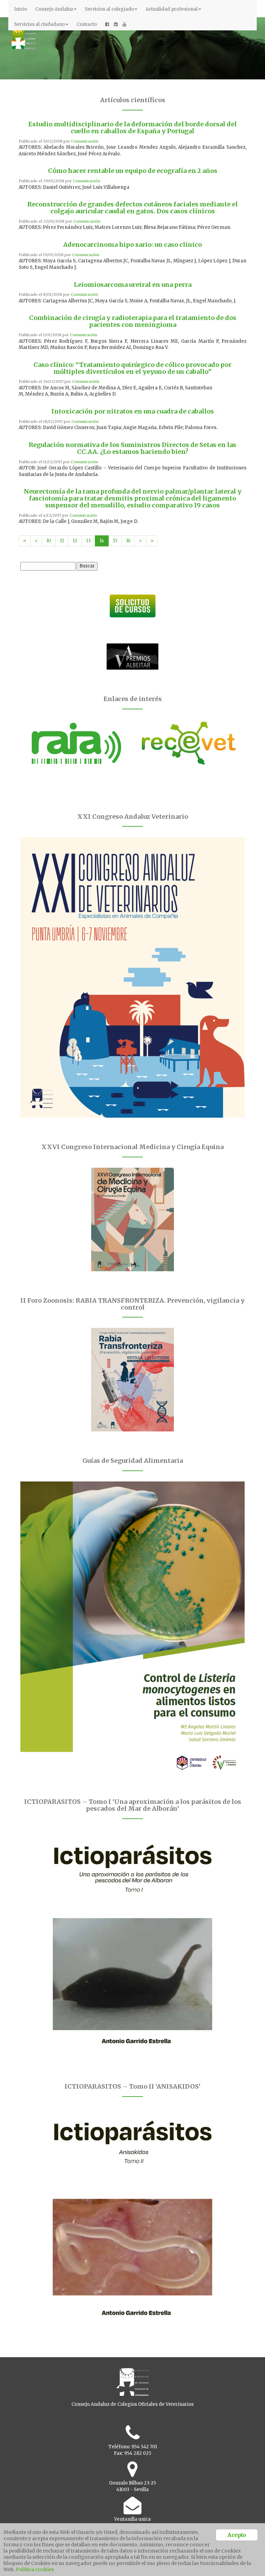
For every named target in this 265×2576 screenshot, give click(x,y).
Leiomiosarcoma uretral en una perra (133, 285)
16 (128, 541)
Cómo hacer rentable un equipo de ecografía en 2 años (133, 171)
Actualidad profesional (172, 9)
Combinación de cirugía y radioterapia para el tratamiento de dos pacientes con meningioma (133, 321)
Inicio (21, 9)
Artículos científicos (133, 100)
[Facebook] (107, 25)
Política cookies (35, 2569)
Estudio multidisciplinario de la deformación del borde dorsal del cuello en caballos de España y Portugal (132, 128)
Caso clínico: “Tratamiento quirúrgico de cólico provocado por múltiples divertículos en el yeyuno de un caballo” (132, 368)
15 (115, 541)
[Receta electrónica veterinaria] (189, 743)
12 (75, 541)
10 (49, 541)
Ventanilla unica (132, 2519)
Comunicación (85, 141)
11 (62, 541)
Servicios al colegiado (109, 9)
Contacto (87, 24)
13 (88, 541)
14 (102, 541)
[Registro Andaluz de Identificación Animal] (76, 743)
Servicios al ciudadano (40, 24)
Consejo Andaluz (54, 9)
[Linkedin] (116, 25)
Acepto (237, 2535)
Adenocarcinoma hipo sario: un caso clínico (132, 245)
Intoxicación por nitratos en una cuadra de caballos (133, 411)
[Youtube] (124, 25)
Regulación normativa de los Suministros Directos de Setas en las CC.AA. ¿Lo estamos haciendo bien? (132, 448)
